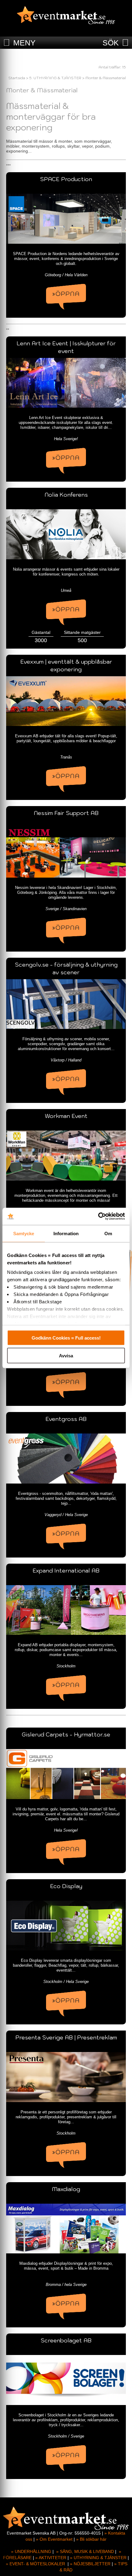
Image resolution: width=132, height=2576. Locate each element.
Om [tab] (108, 1233)
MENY (24, 43)
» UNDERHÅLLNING (31, 2551)
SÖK (111, 43)
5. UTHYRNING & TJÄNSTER (55, 78)
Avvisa (66, 1356)
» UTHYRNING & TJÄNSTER (98, 2558)
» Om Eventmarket (54, 2539)
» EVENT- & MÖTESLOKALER (35, 2564)
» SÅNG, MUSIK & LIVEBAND (85, 2551)
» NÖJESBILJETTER (90, 2564)
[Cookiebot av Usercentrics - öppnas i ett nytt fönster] (98, 1216)
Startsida (17, 78)
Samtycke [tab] (24, 1233)
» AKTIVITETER (51, 2558)
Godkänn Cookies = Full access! (66, 1338)
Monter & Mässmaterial (106, 78)
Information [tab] (66, 1233)
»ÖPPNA (66, 294)
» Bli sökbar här (91, 2539)
